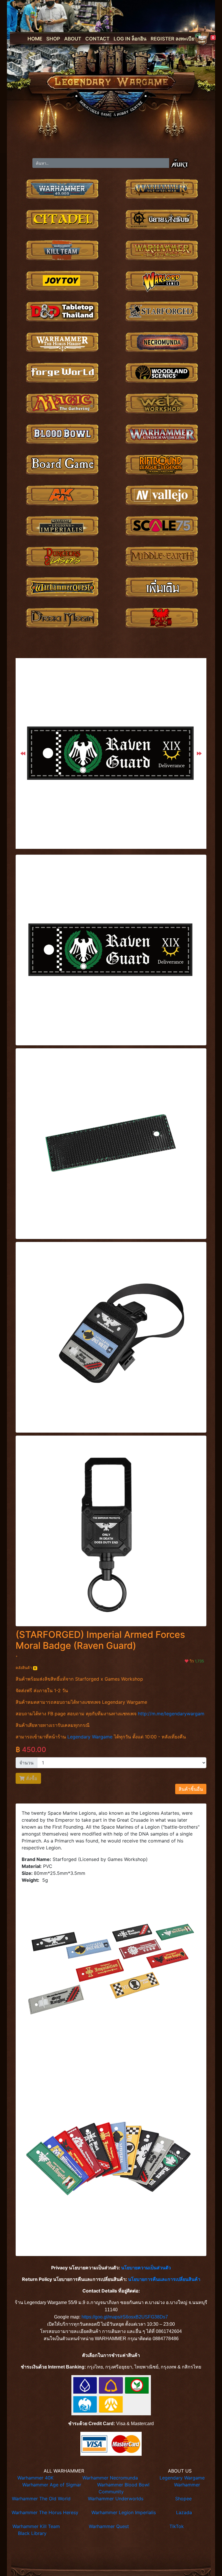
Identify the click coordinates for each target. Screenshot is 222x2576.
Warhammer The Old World (41, 2499)
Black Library (32, 2533)
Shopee (183, 2499)
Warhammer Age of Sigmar (52, 2485)
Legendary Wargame (90, 1737)
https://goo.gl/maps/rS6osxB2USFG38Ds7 (125, 2317)
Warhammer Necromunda (110, 2478)
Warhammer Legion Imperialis (124, 2512)
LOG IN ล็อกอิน (130, 39)
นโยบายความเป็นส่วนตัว (146, 2268)
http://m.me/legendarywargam (171, 1714)
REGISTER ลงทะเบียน (174, 39)
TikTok (177, 2526)
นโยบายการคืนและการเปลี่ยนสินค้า (164, 2279)
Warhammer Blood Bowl (123, 2485)
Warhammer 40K (35, 2478)
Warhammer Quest (109, 2526)
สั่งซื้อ (31, 1778)
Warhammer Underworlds (116, 2499)
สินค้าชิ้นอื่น (191, 1789)
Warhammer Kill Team (36, 2526)
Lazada (184, 2512)
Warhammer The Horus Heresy (45, 2512)
